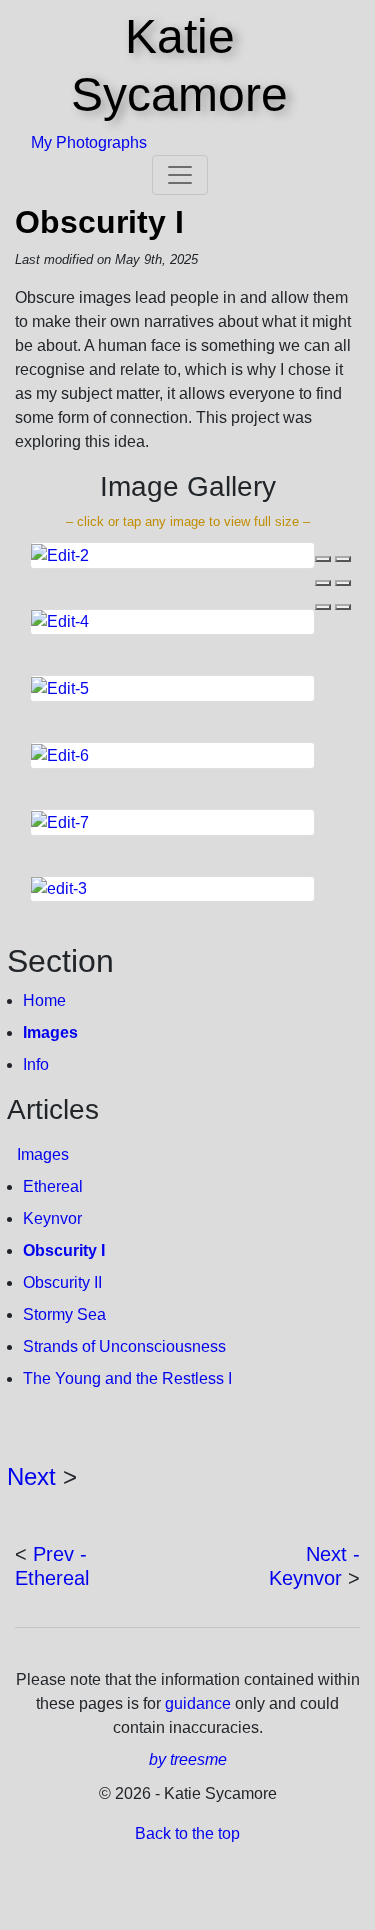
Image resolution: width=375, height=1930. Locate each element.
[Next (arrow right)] (343, 607)
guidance (200, 1703)
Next (31, 1476)
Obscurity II (62, 1282)
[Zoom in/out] (343, 583)
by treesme (188, 1759)
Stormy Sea (64, 1314)
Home (44, 1000)
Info (36, 1064)
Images (50, 1032)
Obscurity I (99, 222)
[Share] (343, 559)
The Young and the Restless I (127, 1378)
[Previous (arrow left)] (323, 607)
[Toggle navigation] (180, 175)
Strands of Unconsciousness (124, 1346)
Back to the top (187, 1833)
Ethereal (53, 1186)
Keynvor (52, 1218)
